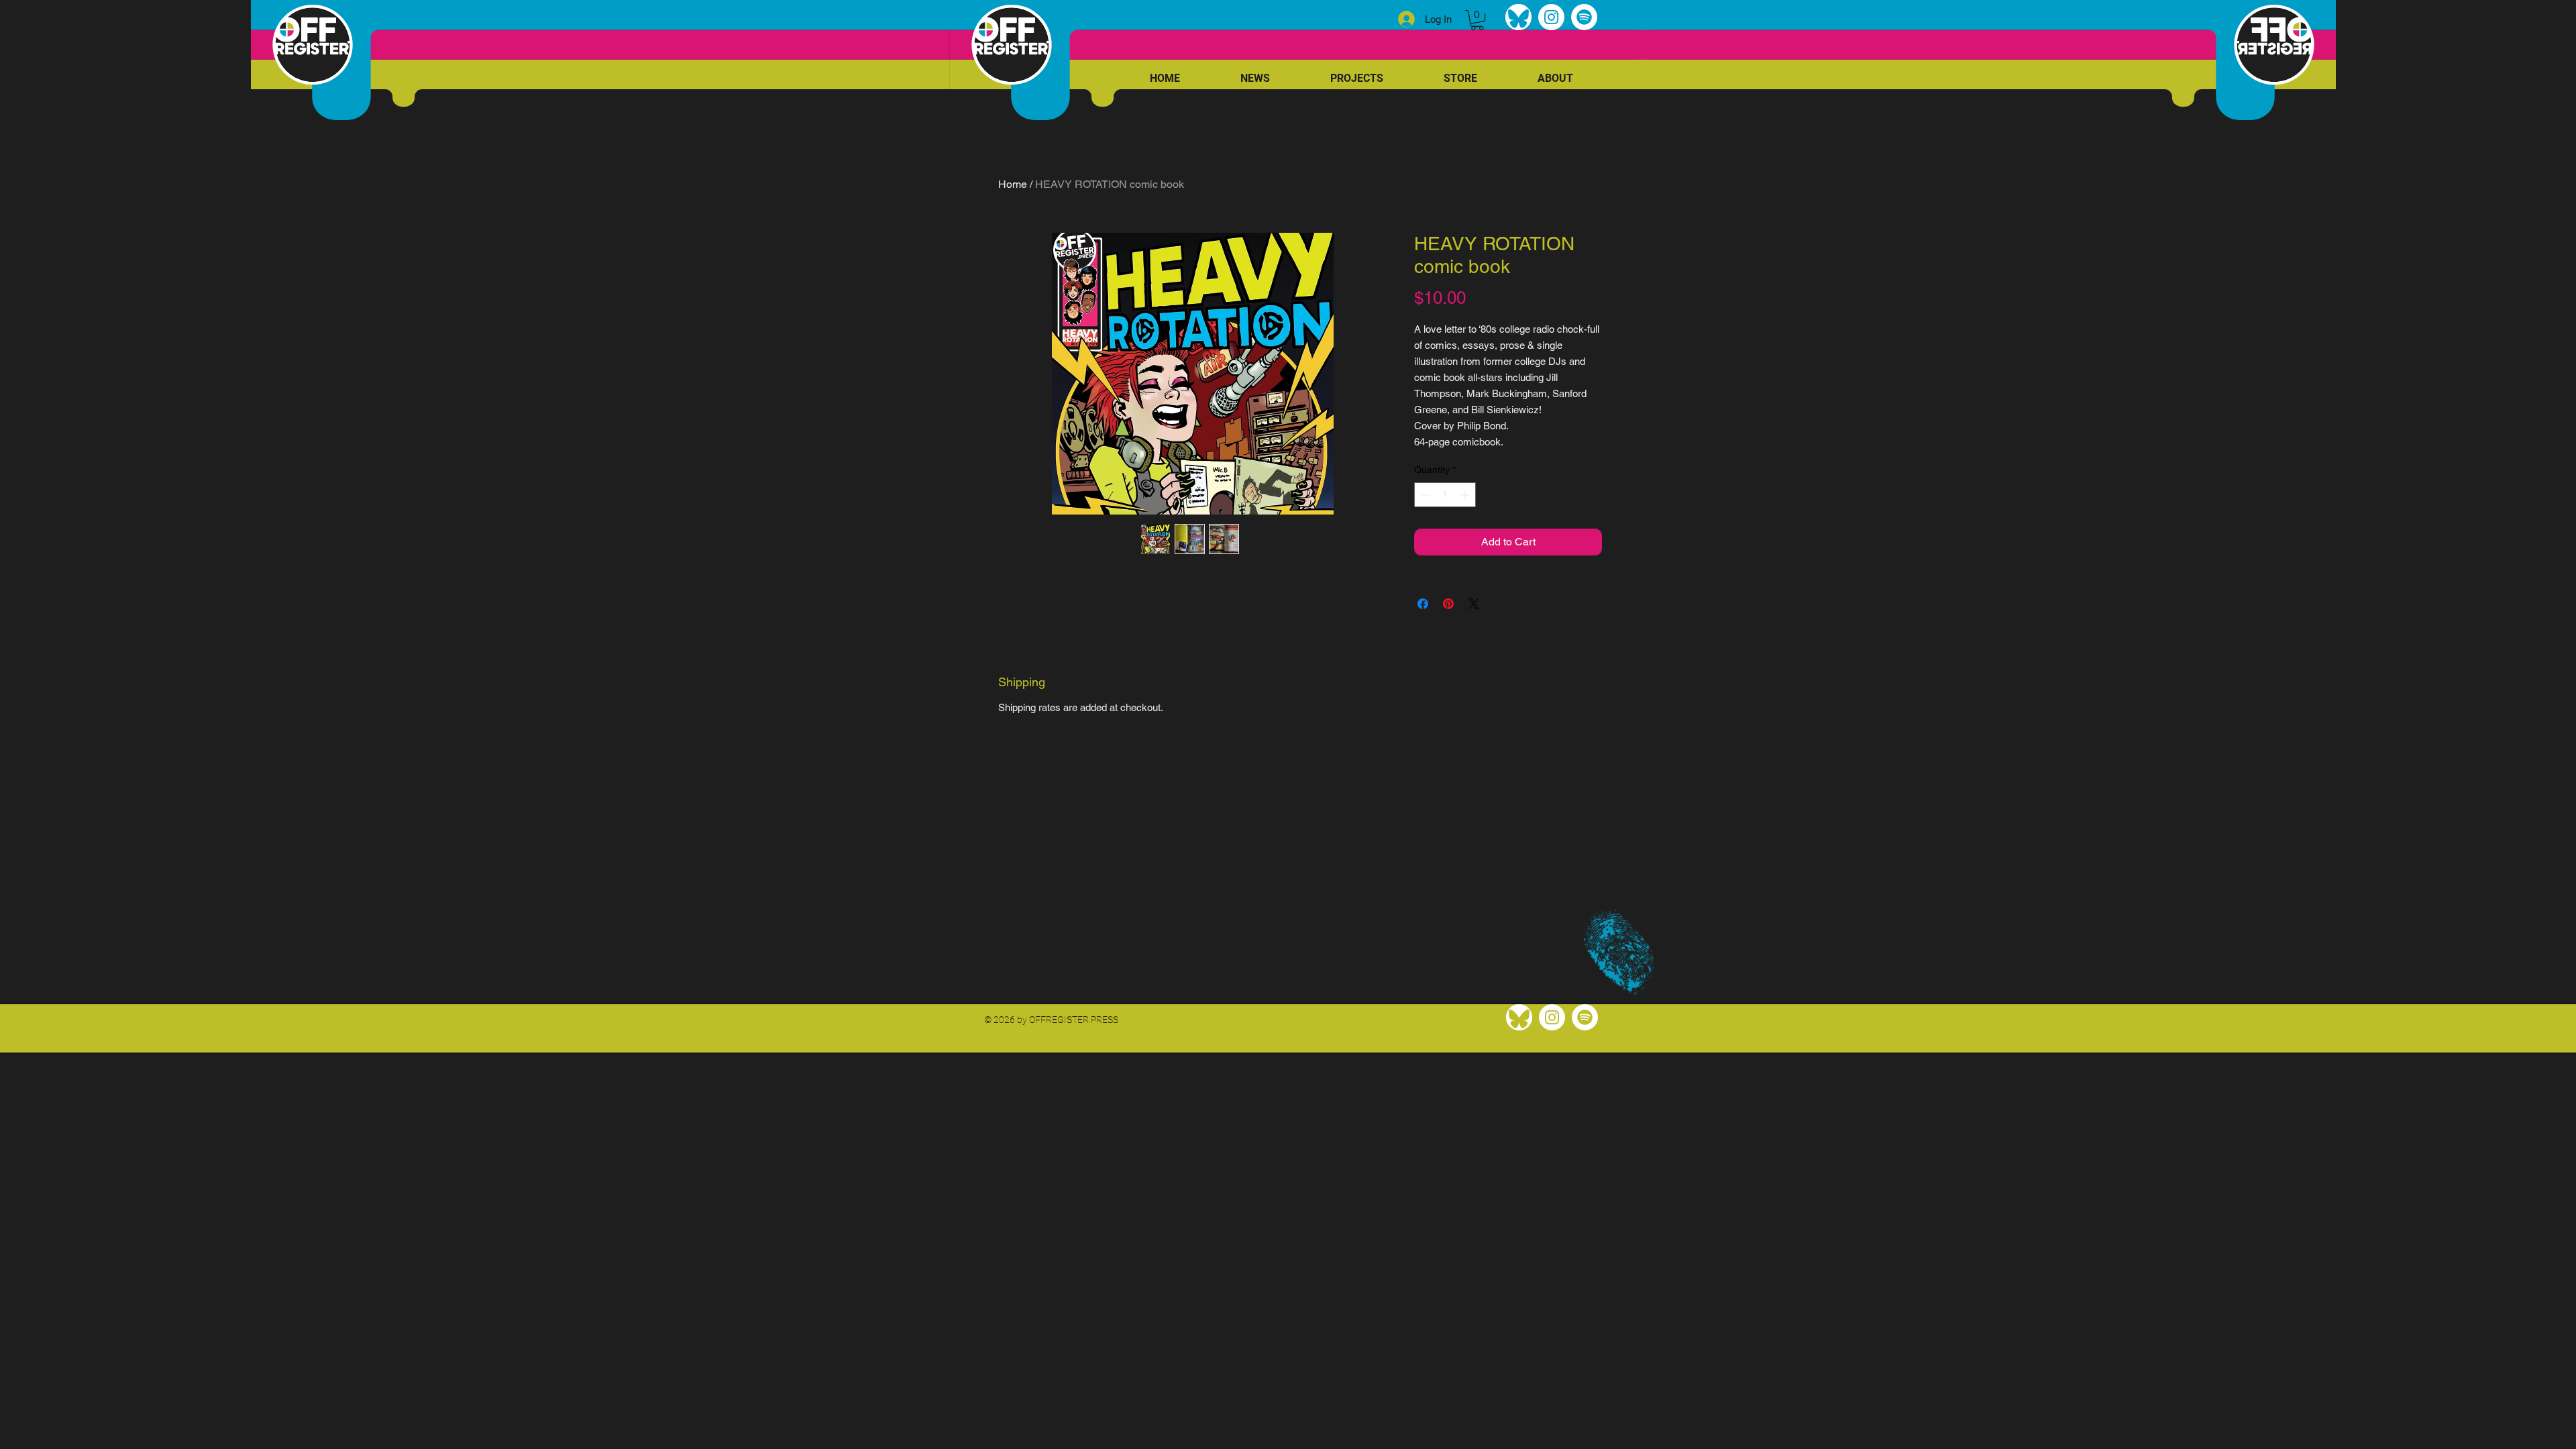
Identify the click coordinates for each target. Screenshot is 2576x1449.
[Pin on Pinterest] (1448, 604)
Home (1013, 184)
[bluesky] (1518, 17)
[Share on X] (1474, 604)
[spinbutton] (1445, 495)
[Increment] (1465, 495)
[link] (1477, 20)
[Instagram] (1551, 17)
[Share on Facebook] (1423, 604)
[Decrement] (1425, 495)
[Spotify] (1584, 17)
